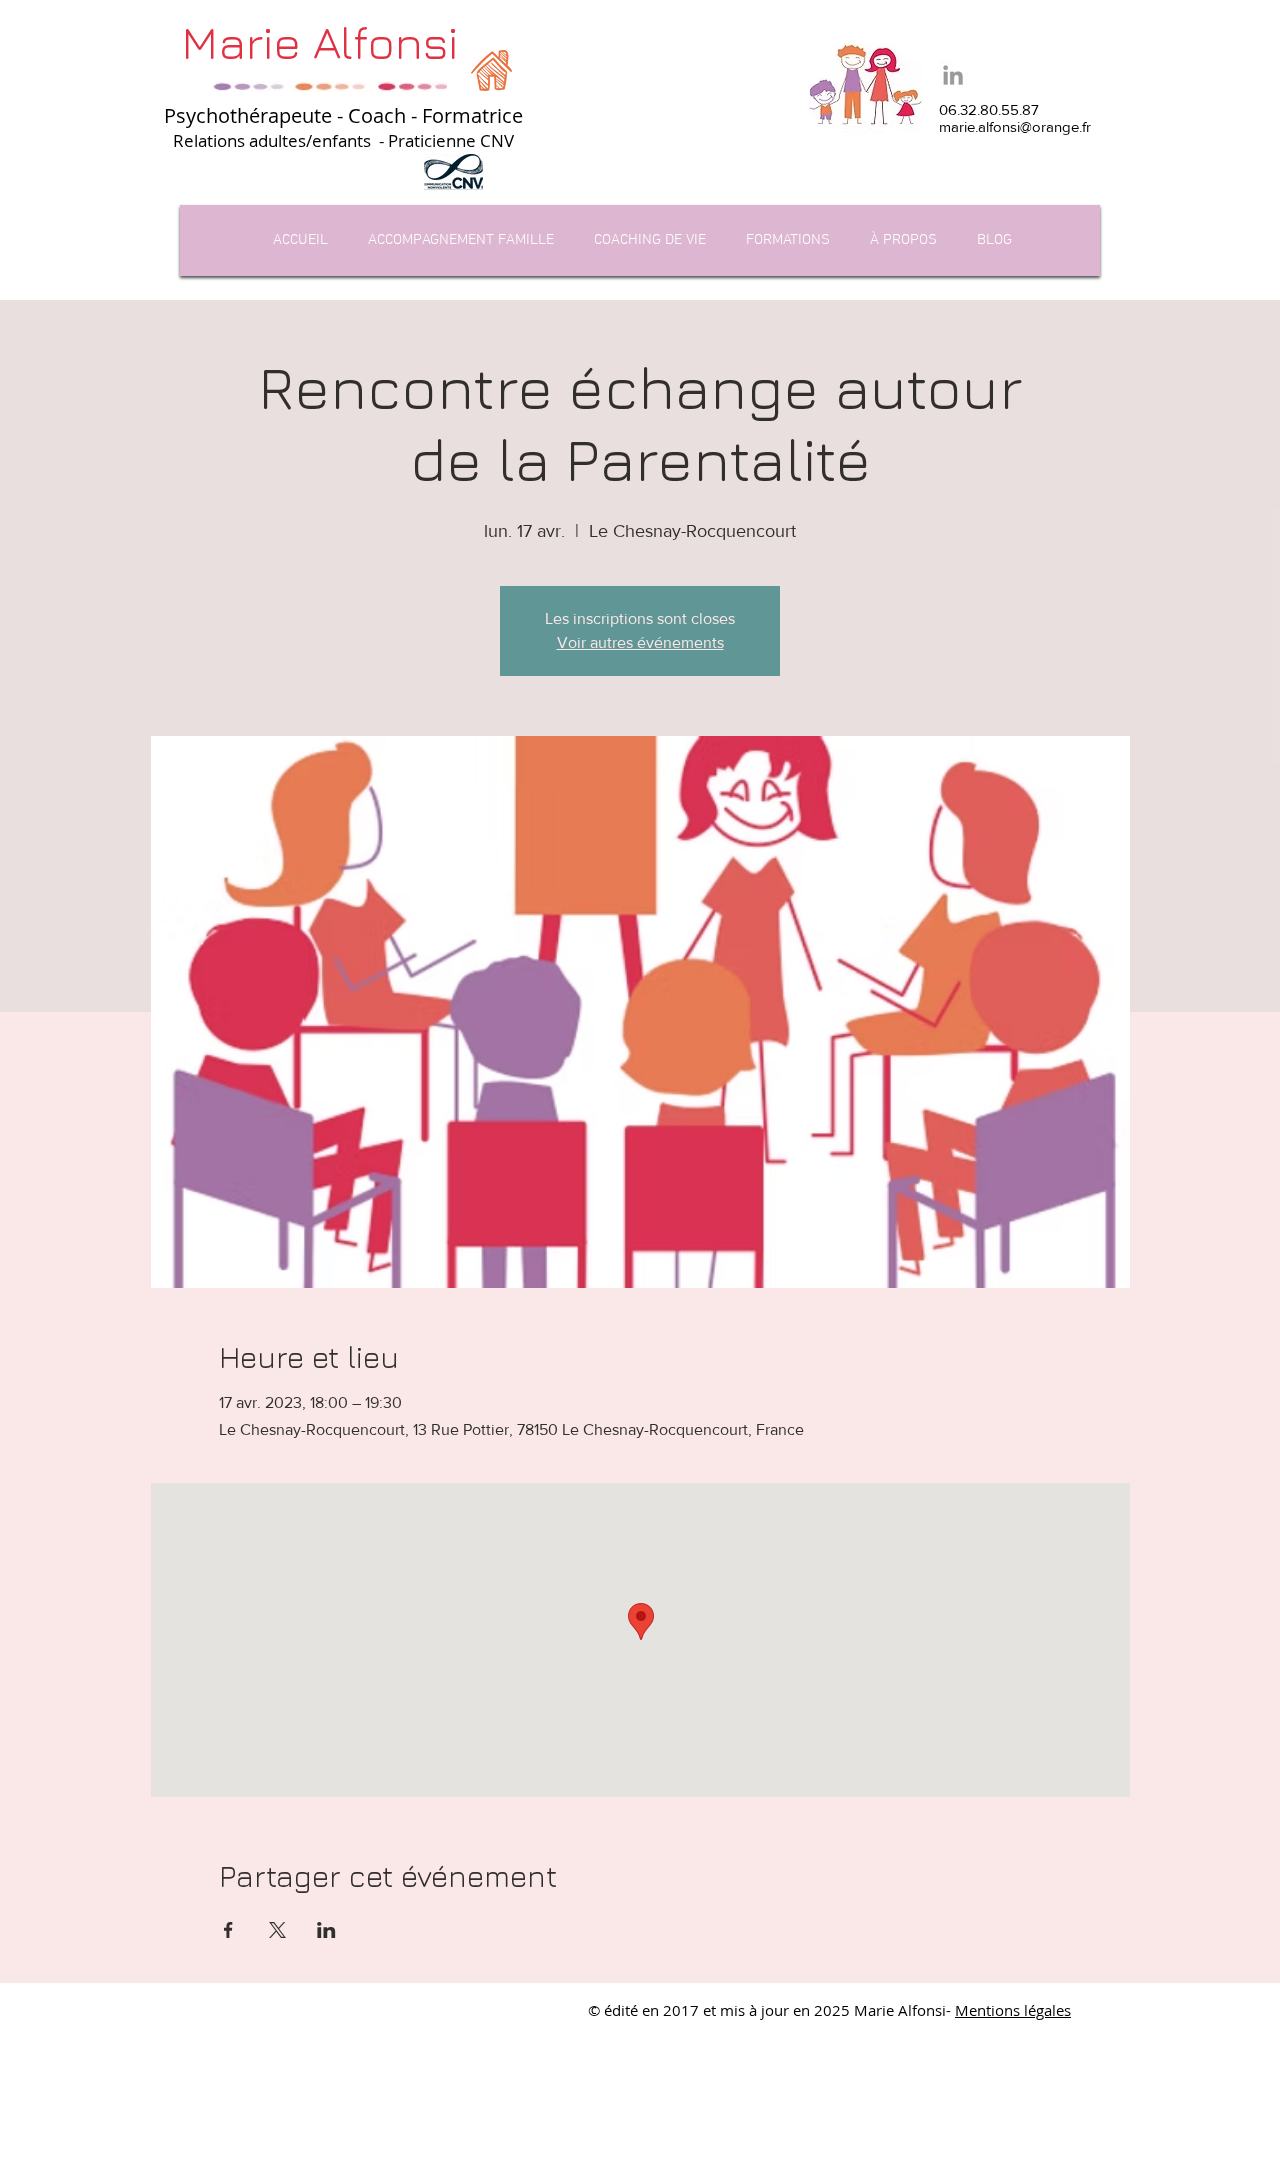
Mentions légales (1013, 2010)
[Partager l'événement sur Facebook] (228, 1930)
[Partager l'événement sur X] (277, 1930)
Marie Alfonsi (320, 42)
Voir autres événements (640, 642)
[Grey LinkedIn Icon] (953, 75)
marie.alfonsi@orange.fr (1015, 126)
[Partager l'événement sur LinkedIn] (326, 1930)
